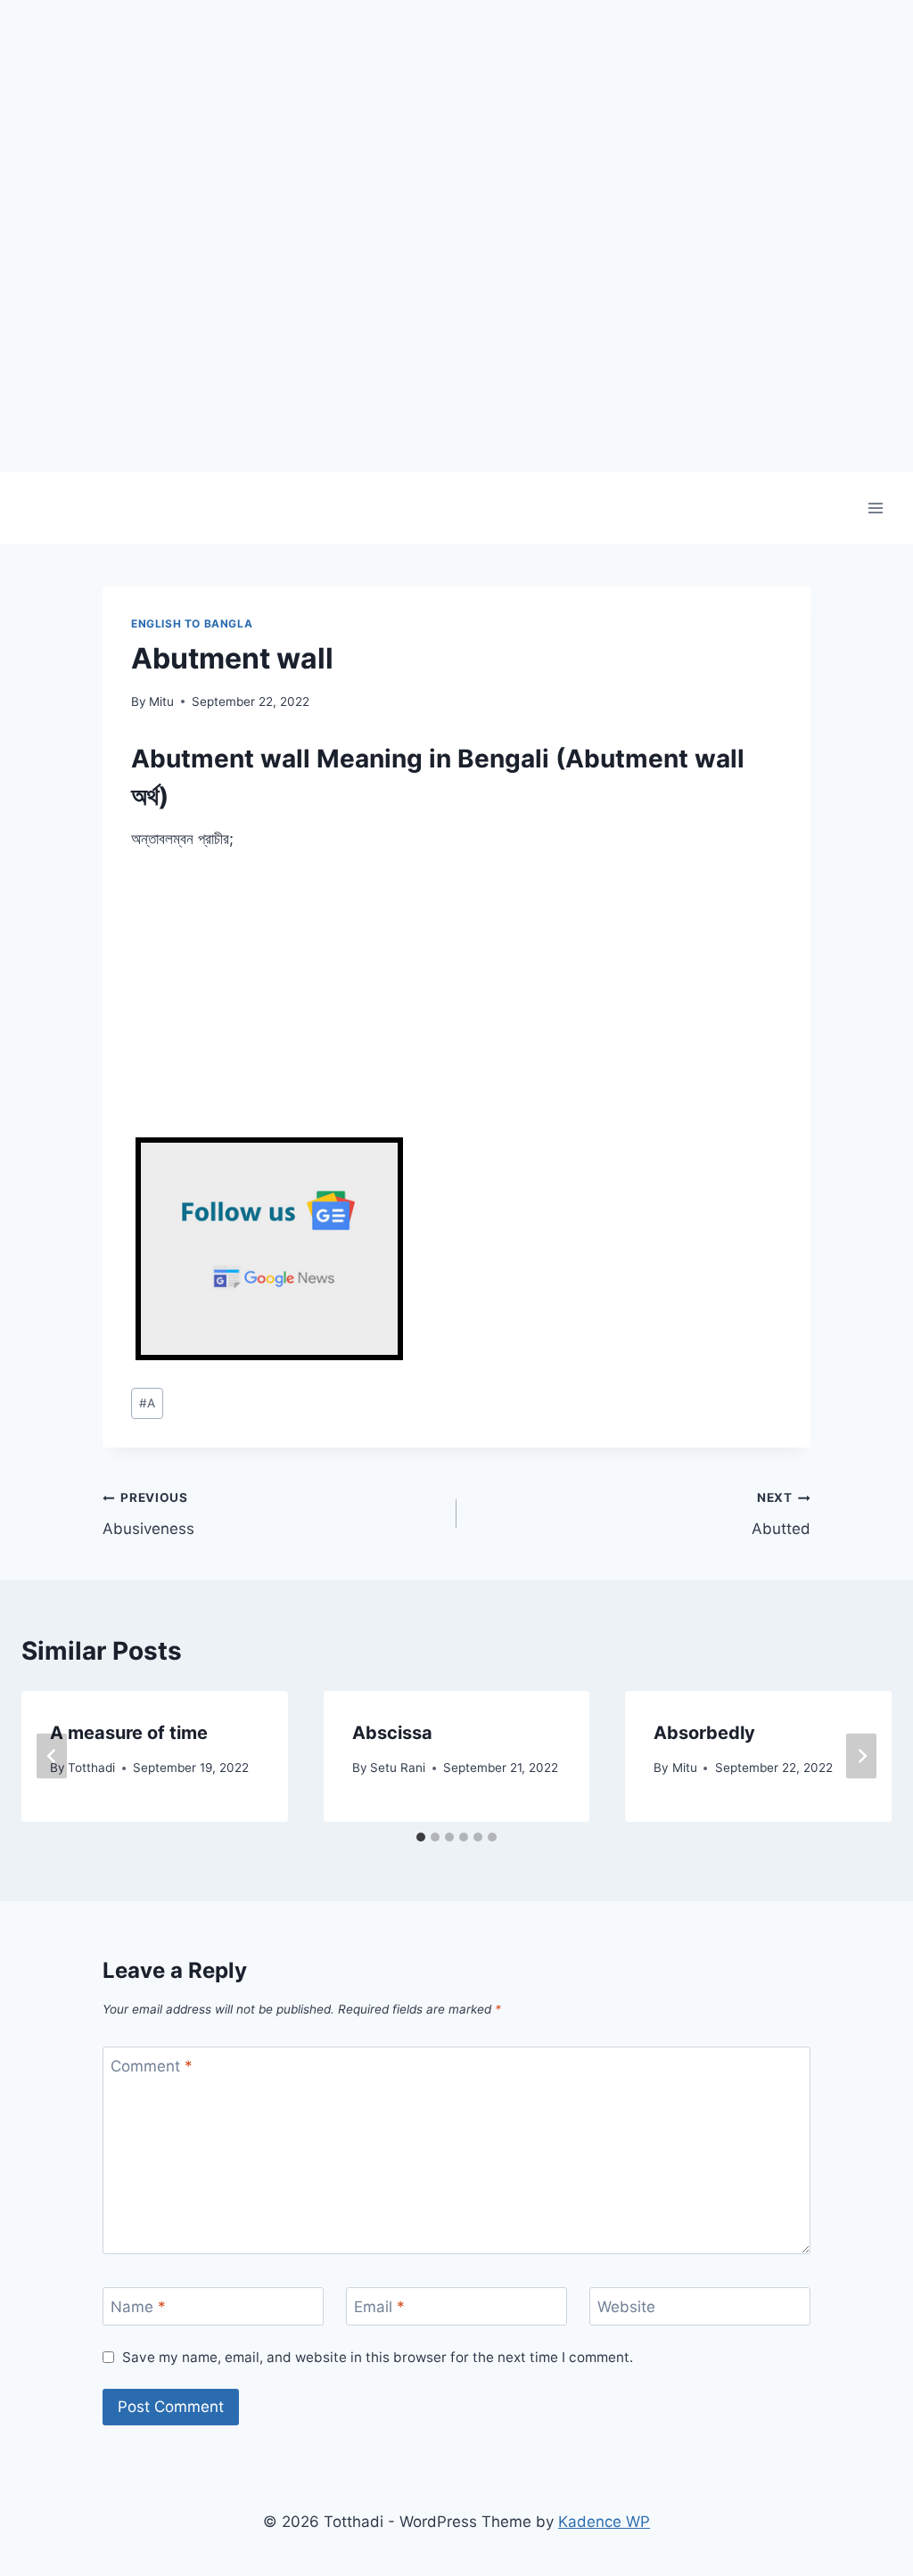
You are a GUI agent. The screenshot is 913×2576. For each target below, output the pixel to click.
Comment (152, 2066)
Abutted (781, 1514)
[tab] (421, 1837)
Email (379, 2307)
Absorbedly (704, 1733)
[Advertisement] (456, 348)
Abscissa (392, 1733)
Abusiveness (148, 1514)
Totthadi (91, 1768)
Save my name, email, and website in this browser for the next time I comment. (378, 2357)
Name (138, 2307)
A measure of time (129, 1733)
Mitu (161, 701)
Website (626, 2307)
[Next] (861, 1756)
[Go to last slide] (52, 1756)
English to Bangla (192, 623)
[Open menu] (875, 508)
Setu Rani (398, 1768)
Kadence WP (604, 2522)
